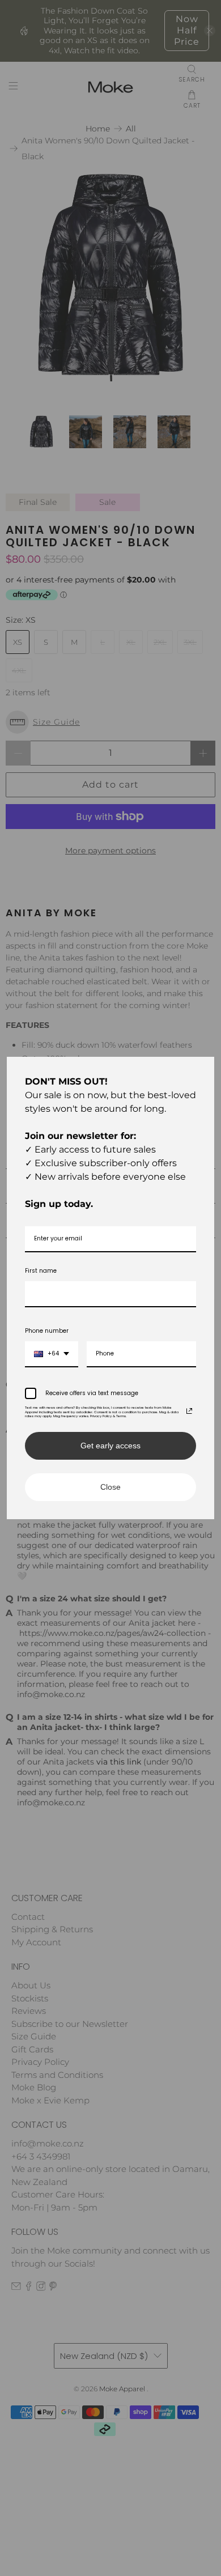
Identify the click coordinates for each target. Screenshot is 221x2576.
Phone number (47, 1331)
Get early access (110, 1446)
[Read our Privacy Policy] (189, 1411)
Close (110, 1487)
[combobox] (52, 1354)
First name (41, 1271)
